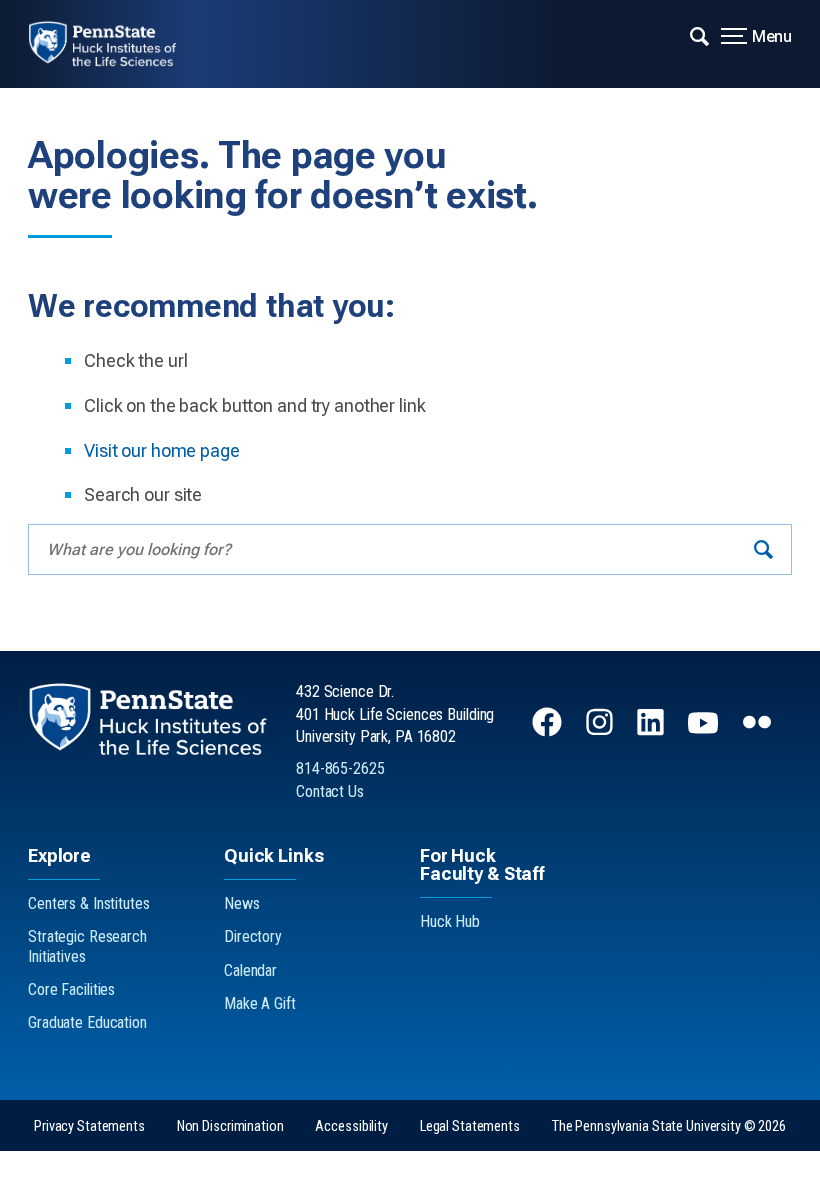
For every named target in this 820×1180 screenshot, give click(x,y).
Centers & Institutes (89, 903)
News (242, 903)
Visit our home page (162, 450)
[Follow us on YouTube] (705, 731)
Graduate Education (87, 1022)
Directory (253, 936)
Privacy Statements (89, 1126)
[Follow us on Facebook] (549, 731)
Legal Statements (470, 1126)
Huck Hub (450, 921)
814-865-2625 (340, 768)
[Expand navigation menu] (699, 35)
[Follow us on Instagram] (601, 731)
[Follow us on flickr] (759, 731)
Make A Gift (260, 1003)
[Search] (763, 549)
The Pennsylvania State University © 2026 (669, 1126)
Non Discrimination (230, 1126)
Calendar (250, 970)
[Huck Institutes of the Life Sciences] (116, 44)
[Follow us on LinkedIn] (652, 731)
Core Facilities (71, 989)
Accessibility (351, 1126)
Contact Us (330, 791)
